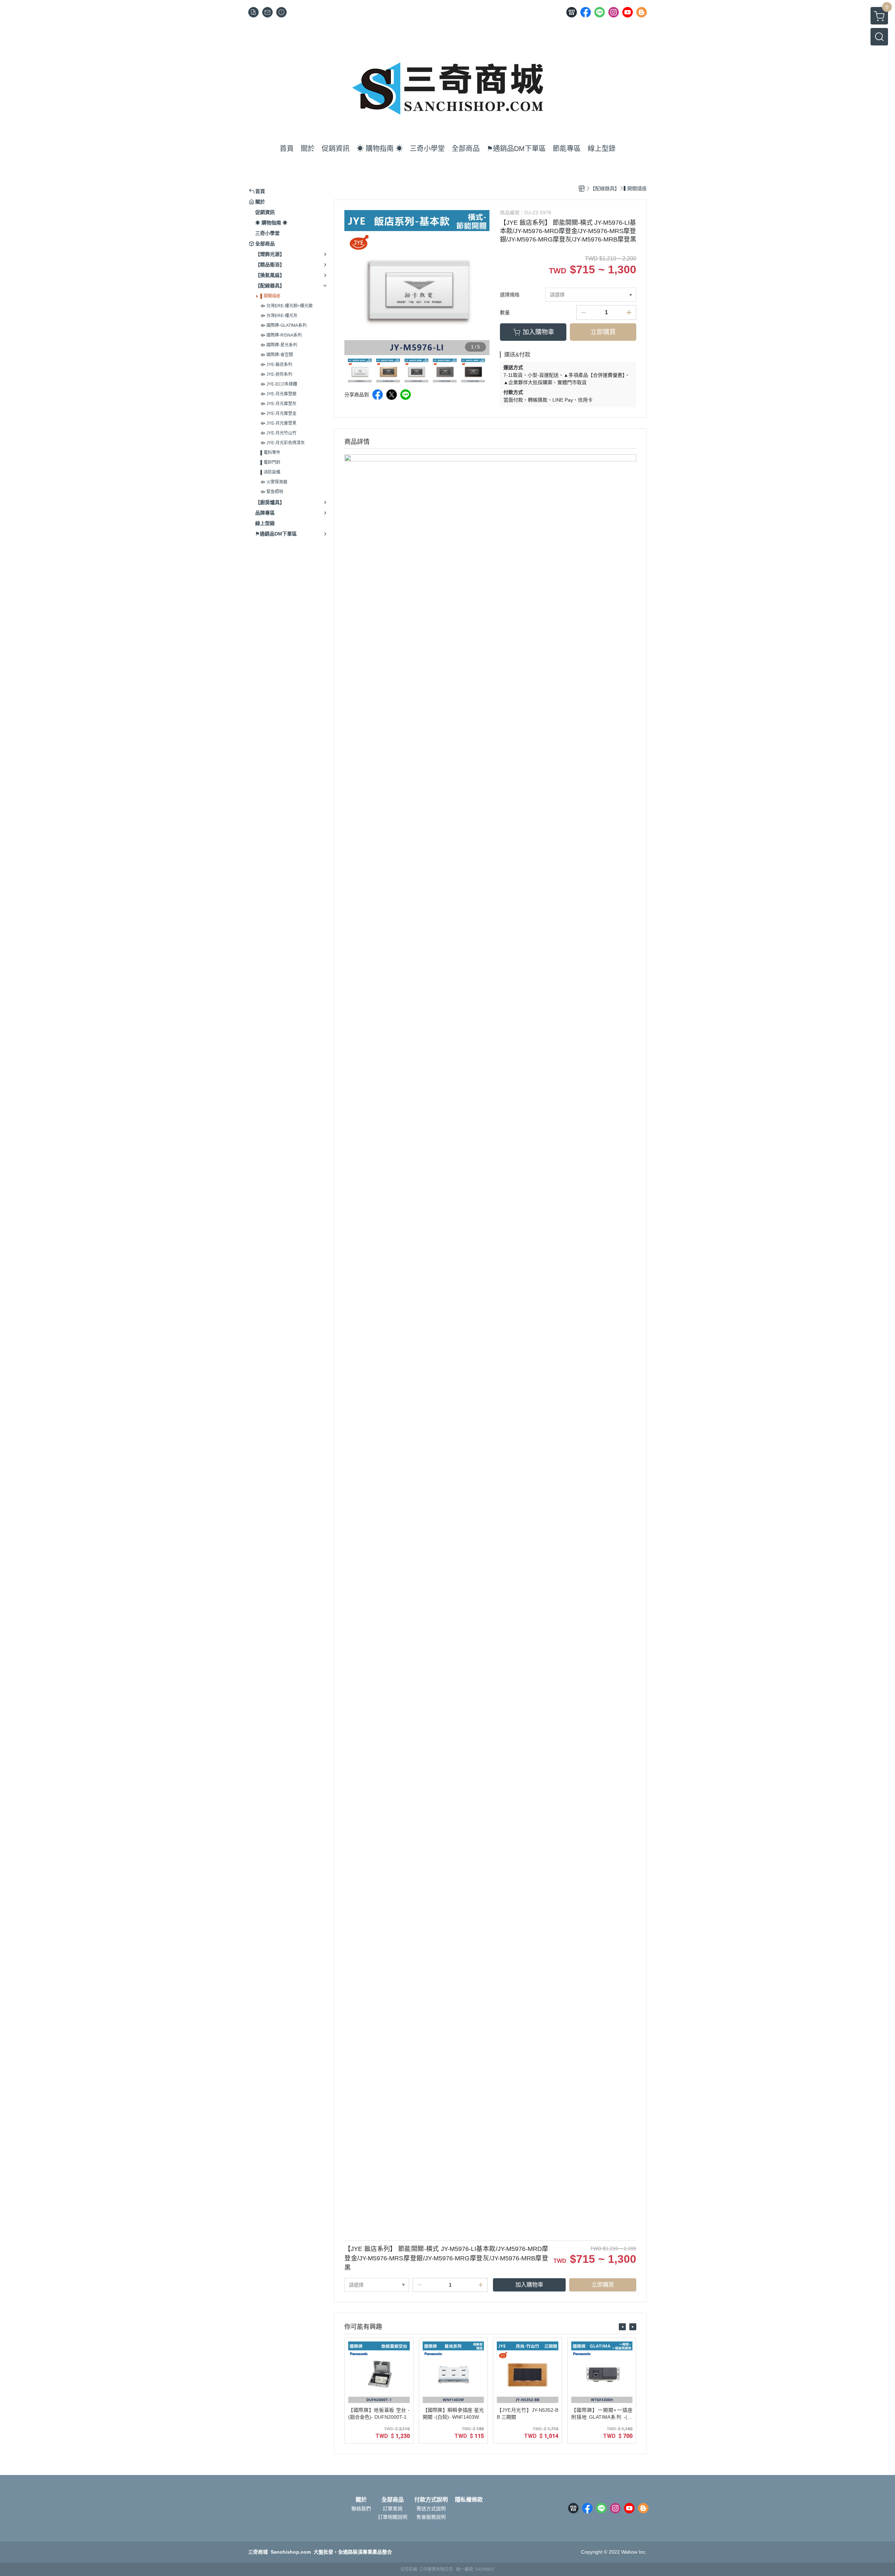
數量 (505, 312)
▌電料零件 (270, 453)
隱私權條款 (469, 2500)
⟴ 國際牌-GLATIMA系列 (284, 325)
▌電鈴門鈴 (270, 462)
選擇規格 (510, 295)
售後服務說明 (431, 2517)
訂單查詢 (393, 2509)
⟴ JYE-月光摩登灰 (278, 404)
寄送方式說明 (431, 2509)
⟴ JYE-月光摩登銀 (278, 394)
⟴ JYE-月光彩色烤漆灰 (283, 443)
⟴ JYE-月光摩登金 (278, 413)
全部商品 (393, 2500)
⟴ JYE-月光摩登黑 (278, 423)
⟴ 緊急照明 (272, 492)
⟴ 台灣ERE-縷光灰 (279, 316)
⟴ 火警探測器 (274, 482)
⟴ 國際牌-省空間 (277, 355)
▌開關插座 (270, 296)
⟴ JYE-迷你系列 (276, 374)
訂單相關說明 (393, 2517)
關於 (361, 2500)
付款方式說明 (431, 2500)
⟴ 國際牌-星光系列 (279, 345)
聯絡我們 (361, 2509)
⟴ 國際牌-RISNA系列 (281, 335)
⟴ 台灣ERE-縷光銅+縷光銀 (287, 306)
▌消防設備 (270, 472)
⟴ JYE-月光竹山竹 (278, 433)
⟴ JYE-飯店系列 (276, 365)
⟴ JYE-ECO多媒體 (279, 384)
